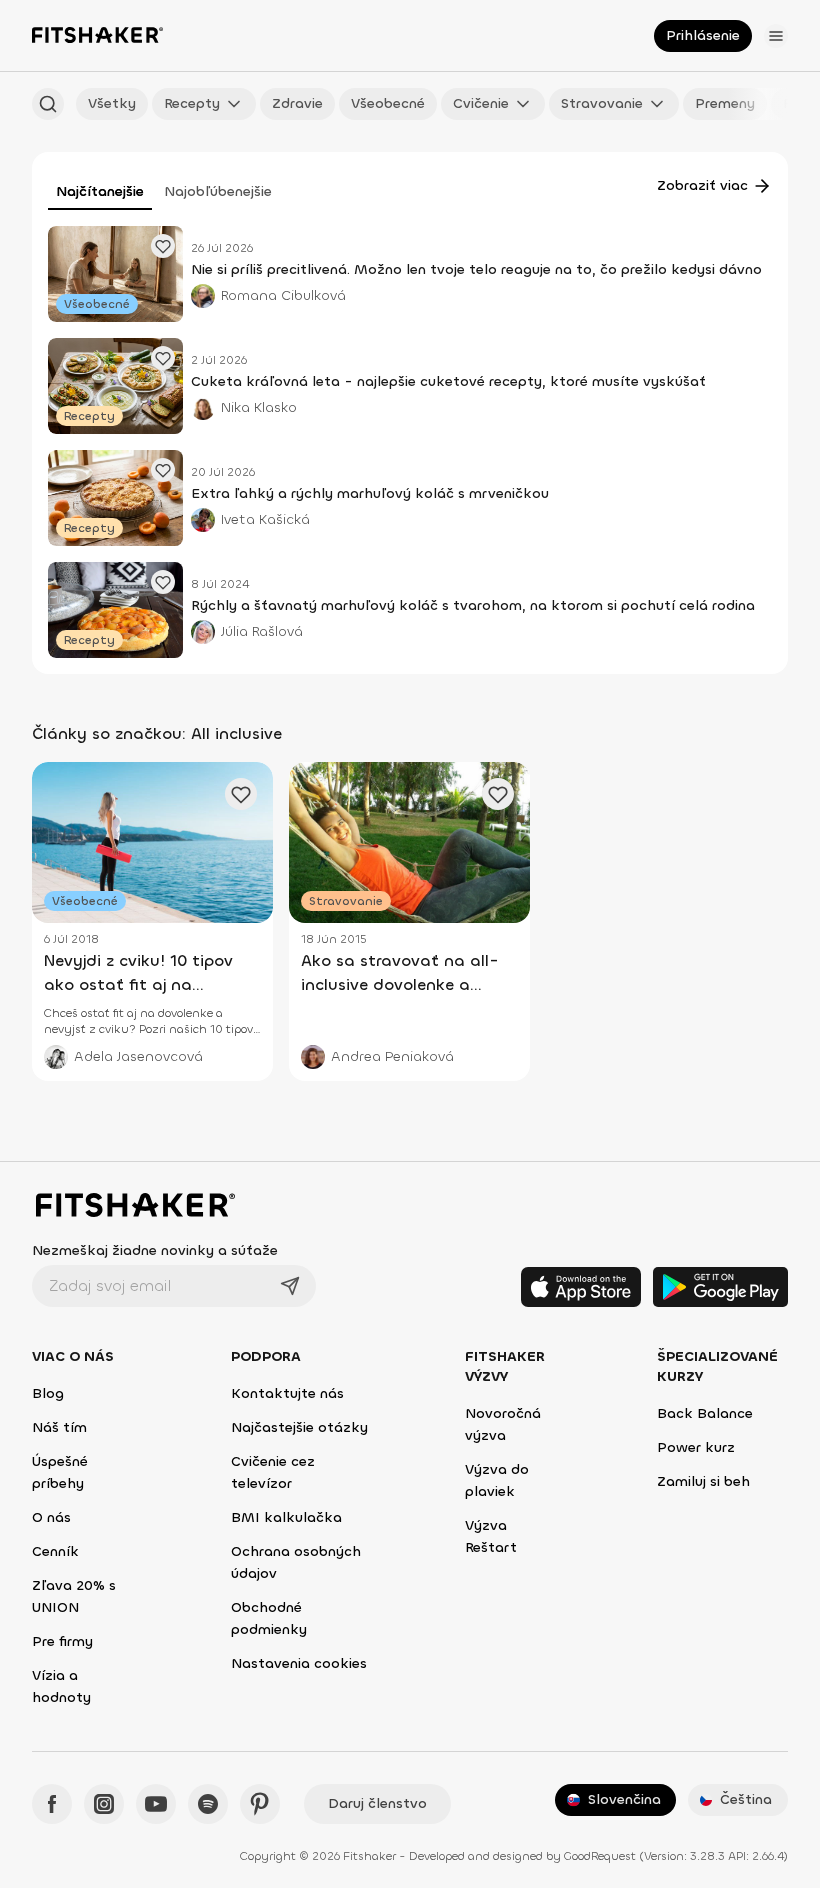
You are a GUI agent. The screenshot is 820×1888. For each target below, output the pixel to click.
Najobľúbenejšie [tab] (218, 191)
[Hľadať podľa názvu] (48, 104)
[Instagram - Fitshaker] (104, 1804)
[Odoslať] (290, 1286)
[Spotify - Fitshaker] (208, 1804)
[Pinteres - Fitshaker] (260, 1804)
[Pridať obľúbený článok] (163, 246)
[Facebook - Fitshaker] (52, 1804)
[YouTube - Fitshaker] (156, 1804)
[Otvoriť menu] (776, 36)
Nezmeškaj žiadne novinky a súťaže (155, 1250)
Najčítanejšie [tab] (100, 191)
